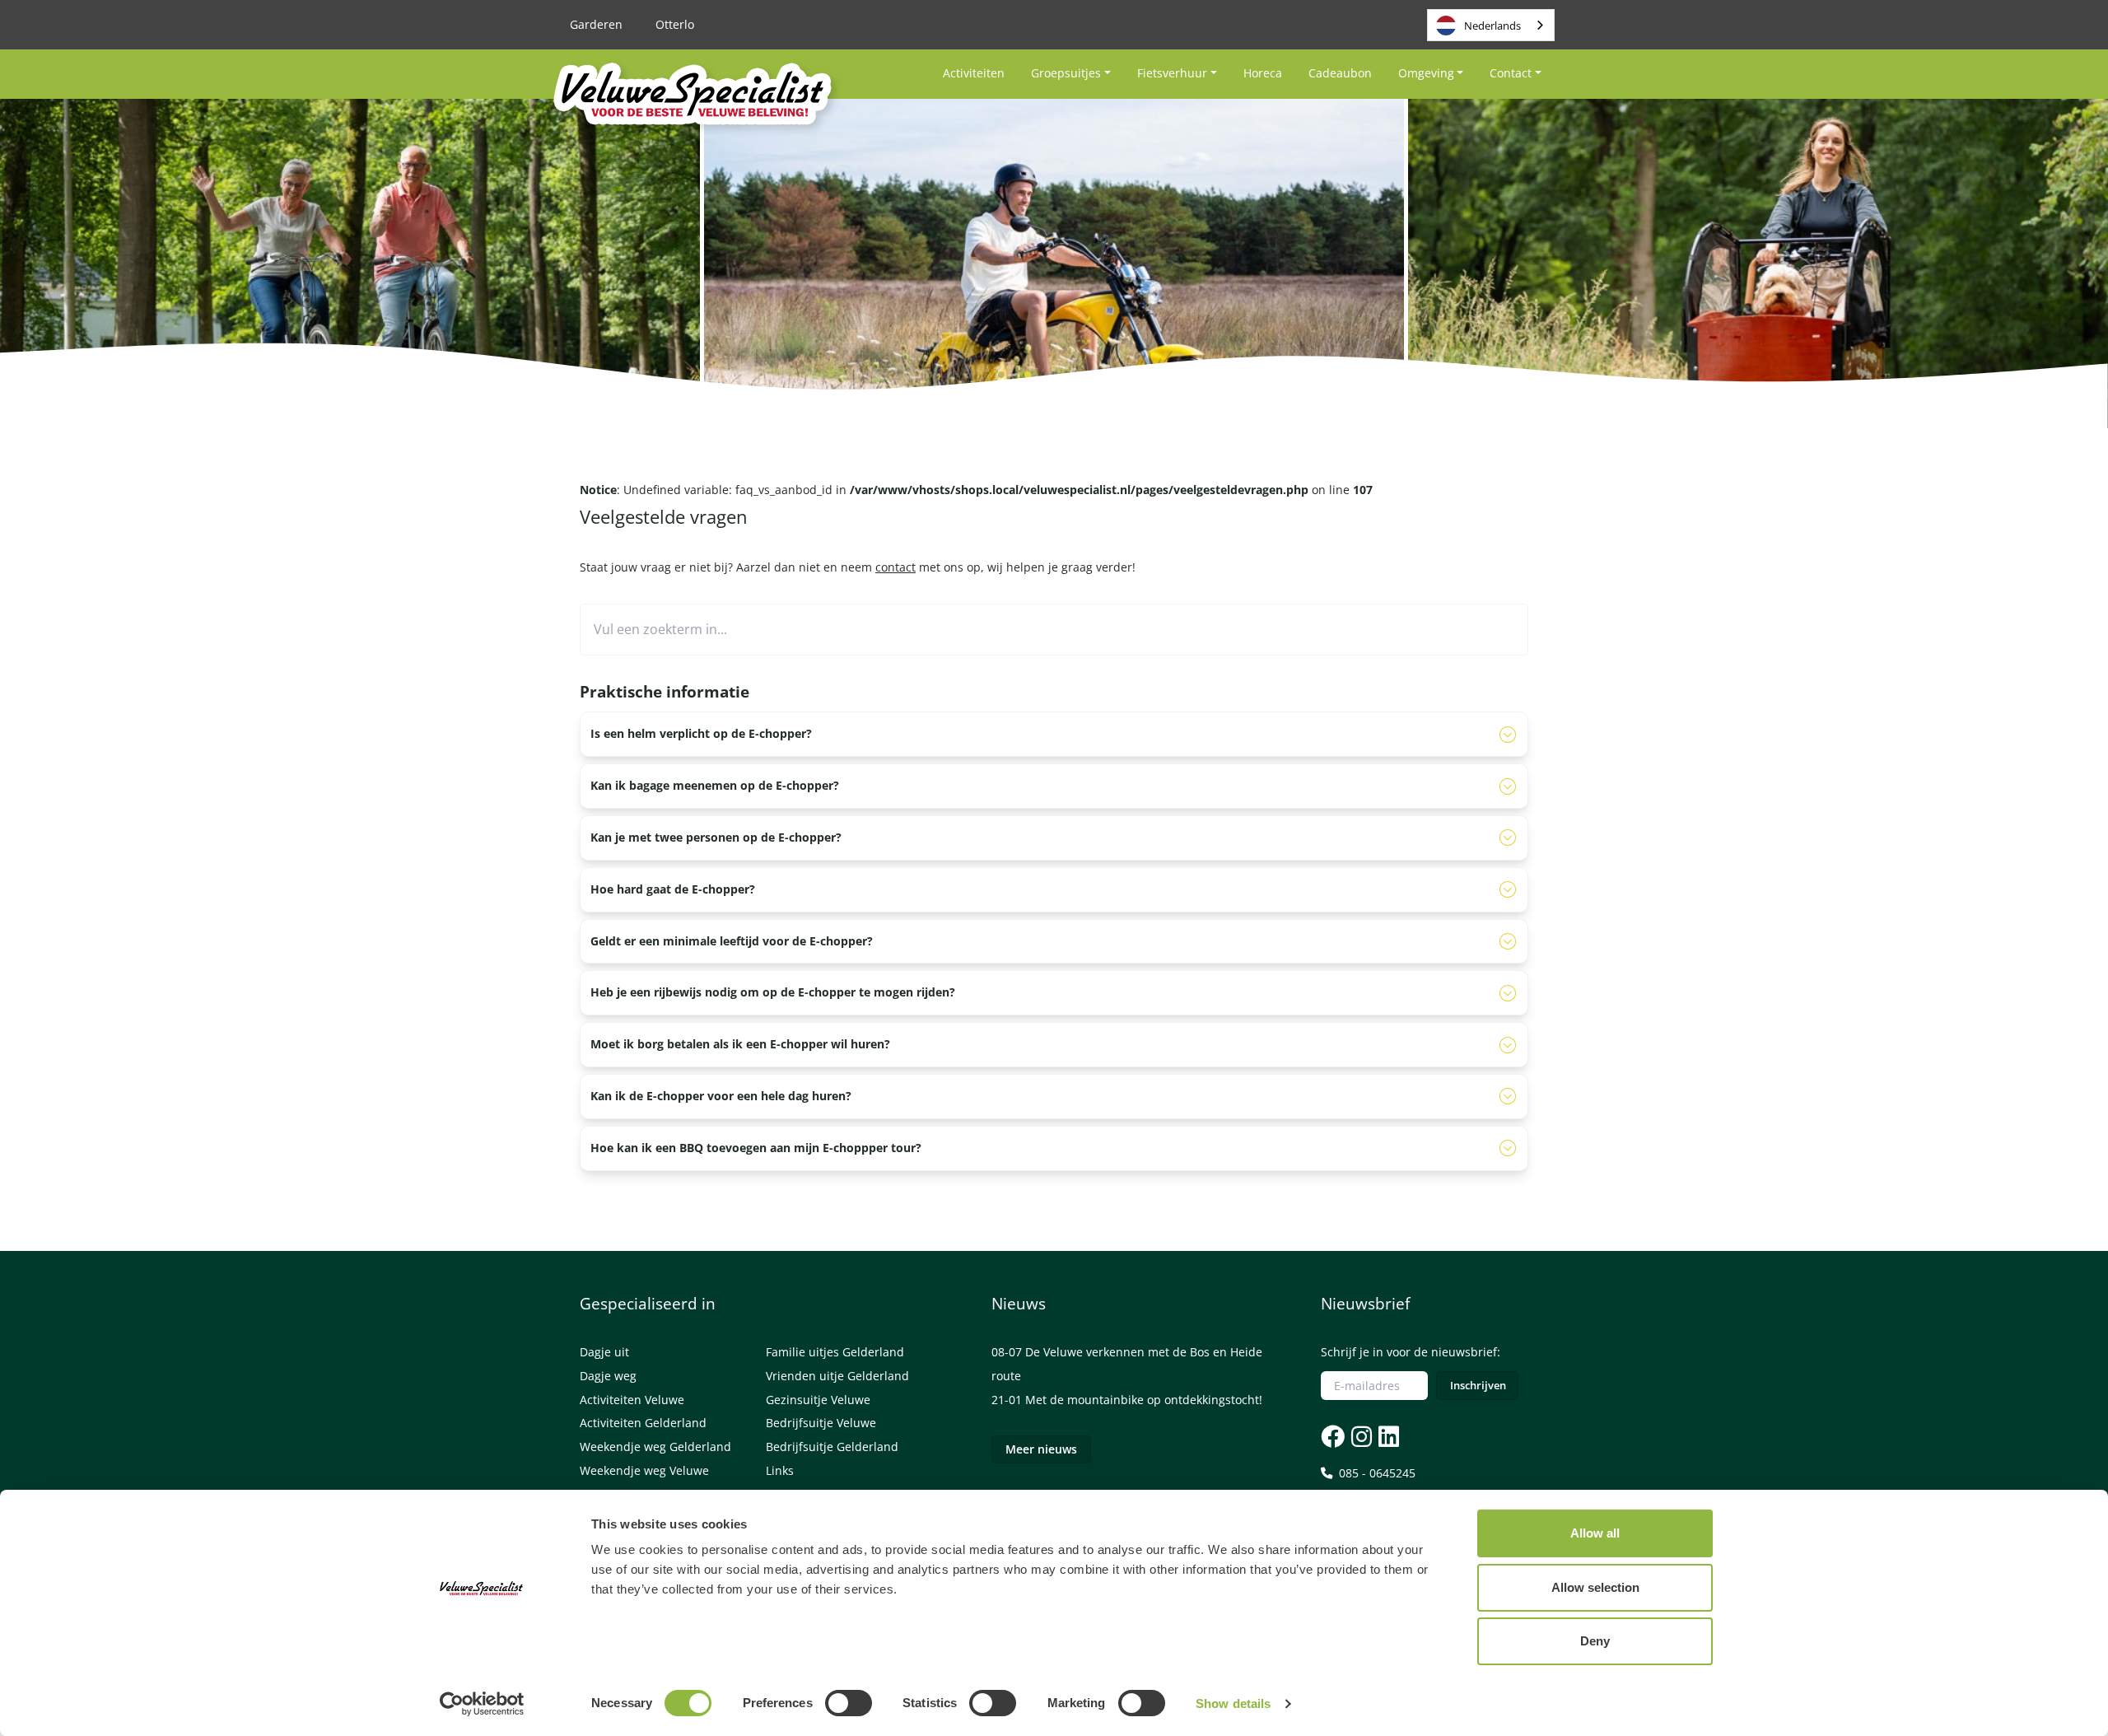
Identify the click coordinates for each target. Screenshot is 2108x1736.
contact (895, 567)
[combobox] (1491, 25)
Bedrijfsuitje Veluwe (821, 1423)
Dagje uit (604, 1352)
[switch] (849, 1703)
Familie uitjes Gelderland (835, 1352)
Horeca (1263, 73)
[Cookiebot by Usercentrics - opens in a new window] (482, 1704)
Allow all (1595, 1533)
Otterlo (675, 24)
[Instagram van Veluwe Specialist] (1360, 1436)
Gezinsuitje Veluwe (818, 1400)
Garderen (596, 24)
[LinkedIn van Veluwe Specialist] (1387, 1436)
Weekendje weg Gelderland (655, 1447)
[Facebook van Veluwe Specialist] (1333, 1436)
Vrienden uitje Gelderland (837, 1376)
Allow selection (1595, 1587)
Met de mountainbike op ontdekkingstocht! (1144, 1400)
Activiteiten (974, 73)
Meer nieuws (1041, 1449)
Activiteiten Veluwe (632, 1400)
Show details (1233, 1703)
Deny (1595, 1641)
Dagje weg (608, 1376)
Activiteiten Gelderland (643, 1423)
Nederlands (1492, 26)
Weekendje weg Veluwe (644, 1470)
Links (780, 1470)
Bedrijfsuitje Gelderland (832, 1447)
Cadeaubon (1340, 73)
